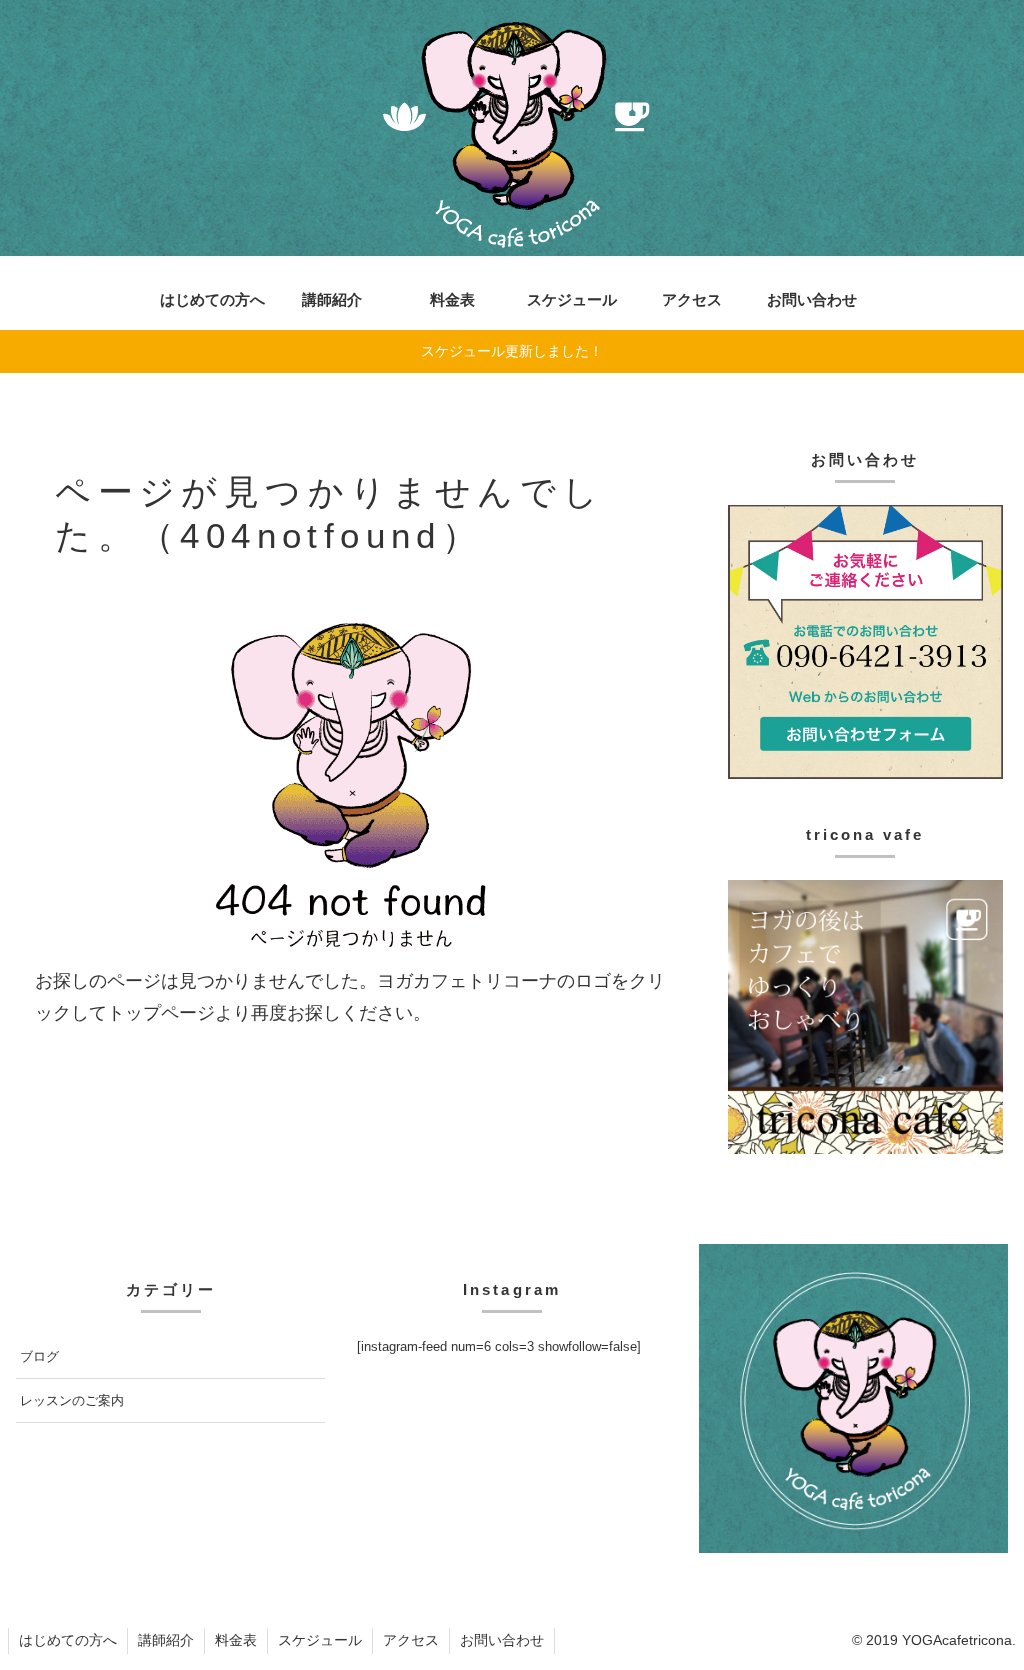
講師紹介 (166, 1640)
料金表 (236, 1640)
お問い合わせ (502, 1640)
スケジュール (320, 1640)
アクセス (411, 1640)
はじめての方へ (68, 1640)
